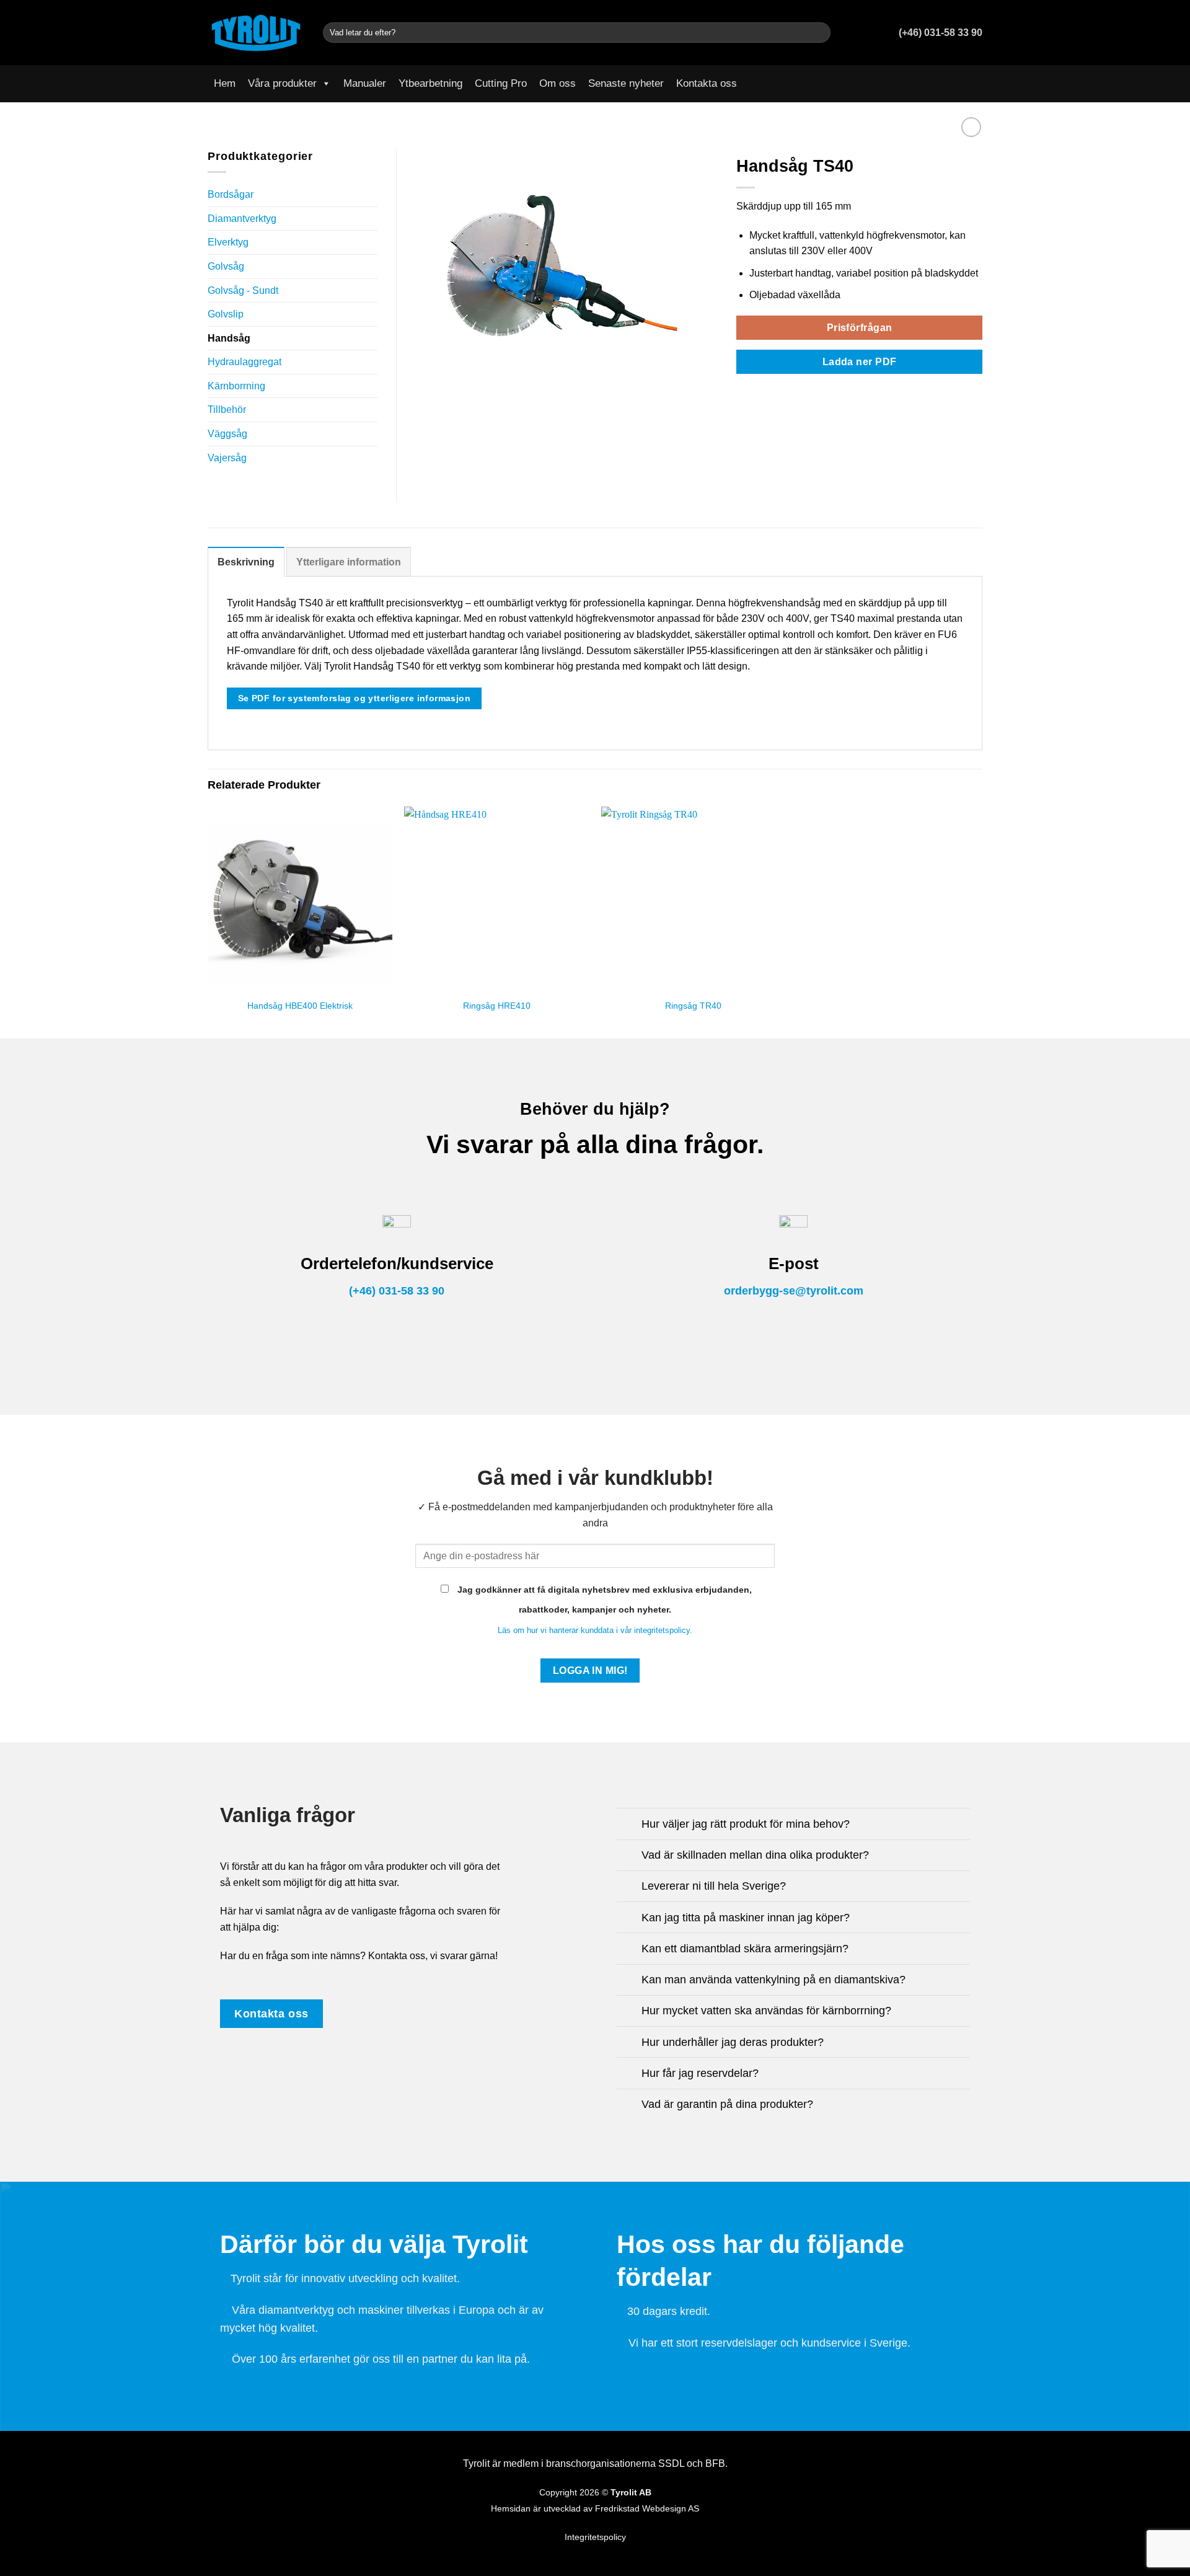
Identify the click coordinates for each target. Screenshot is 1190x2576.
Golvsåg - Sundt (243, 290)
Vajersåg (227, 458)
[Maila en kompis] (774, 392)
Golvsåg (226, 266)
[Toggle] (372, 218)
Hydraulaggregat (245, 362)
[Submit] (819, 33)
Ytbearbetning (430, 83)
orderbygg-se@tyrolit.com (794, 1291)
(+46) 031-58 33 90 (397, 1291)
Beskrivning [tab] (246, 562)
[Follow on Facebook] (958, 84)
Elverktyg (228, 242)
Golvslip (226, 314)
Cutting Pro (501, 83)
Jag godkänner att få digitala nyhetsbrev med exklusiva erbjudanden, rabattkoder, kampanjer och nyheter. (603, 1600)
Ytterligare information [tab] (349, 562)
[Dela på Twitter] (759, 392)
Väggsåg (227, 434)
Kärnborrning (236, 386)
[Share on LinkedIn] (790, 392)
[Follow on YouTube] (974, 84)
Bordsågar (231, 194)
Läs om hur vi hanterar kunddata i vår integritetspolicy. (595, 1630)
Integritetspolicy (595, 2537)
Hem (225, 83)
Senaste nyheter (626, 83)
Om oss (558, 83)
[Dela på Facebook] (744, 392)
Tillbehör (227, 409)
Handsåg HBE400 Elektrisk (300, 1006)
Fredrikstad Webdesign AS (647, 2509)
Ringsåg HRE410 (497, 1006)
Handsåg (229, 338)
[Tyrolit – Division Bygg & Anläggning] (256, 32)
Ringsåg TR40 (693, 1006)
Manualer (365, 83)
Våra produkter (282, 83)
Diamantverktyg (242, 219)
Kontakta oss (707, 83)
